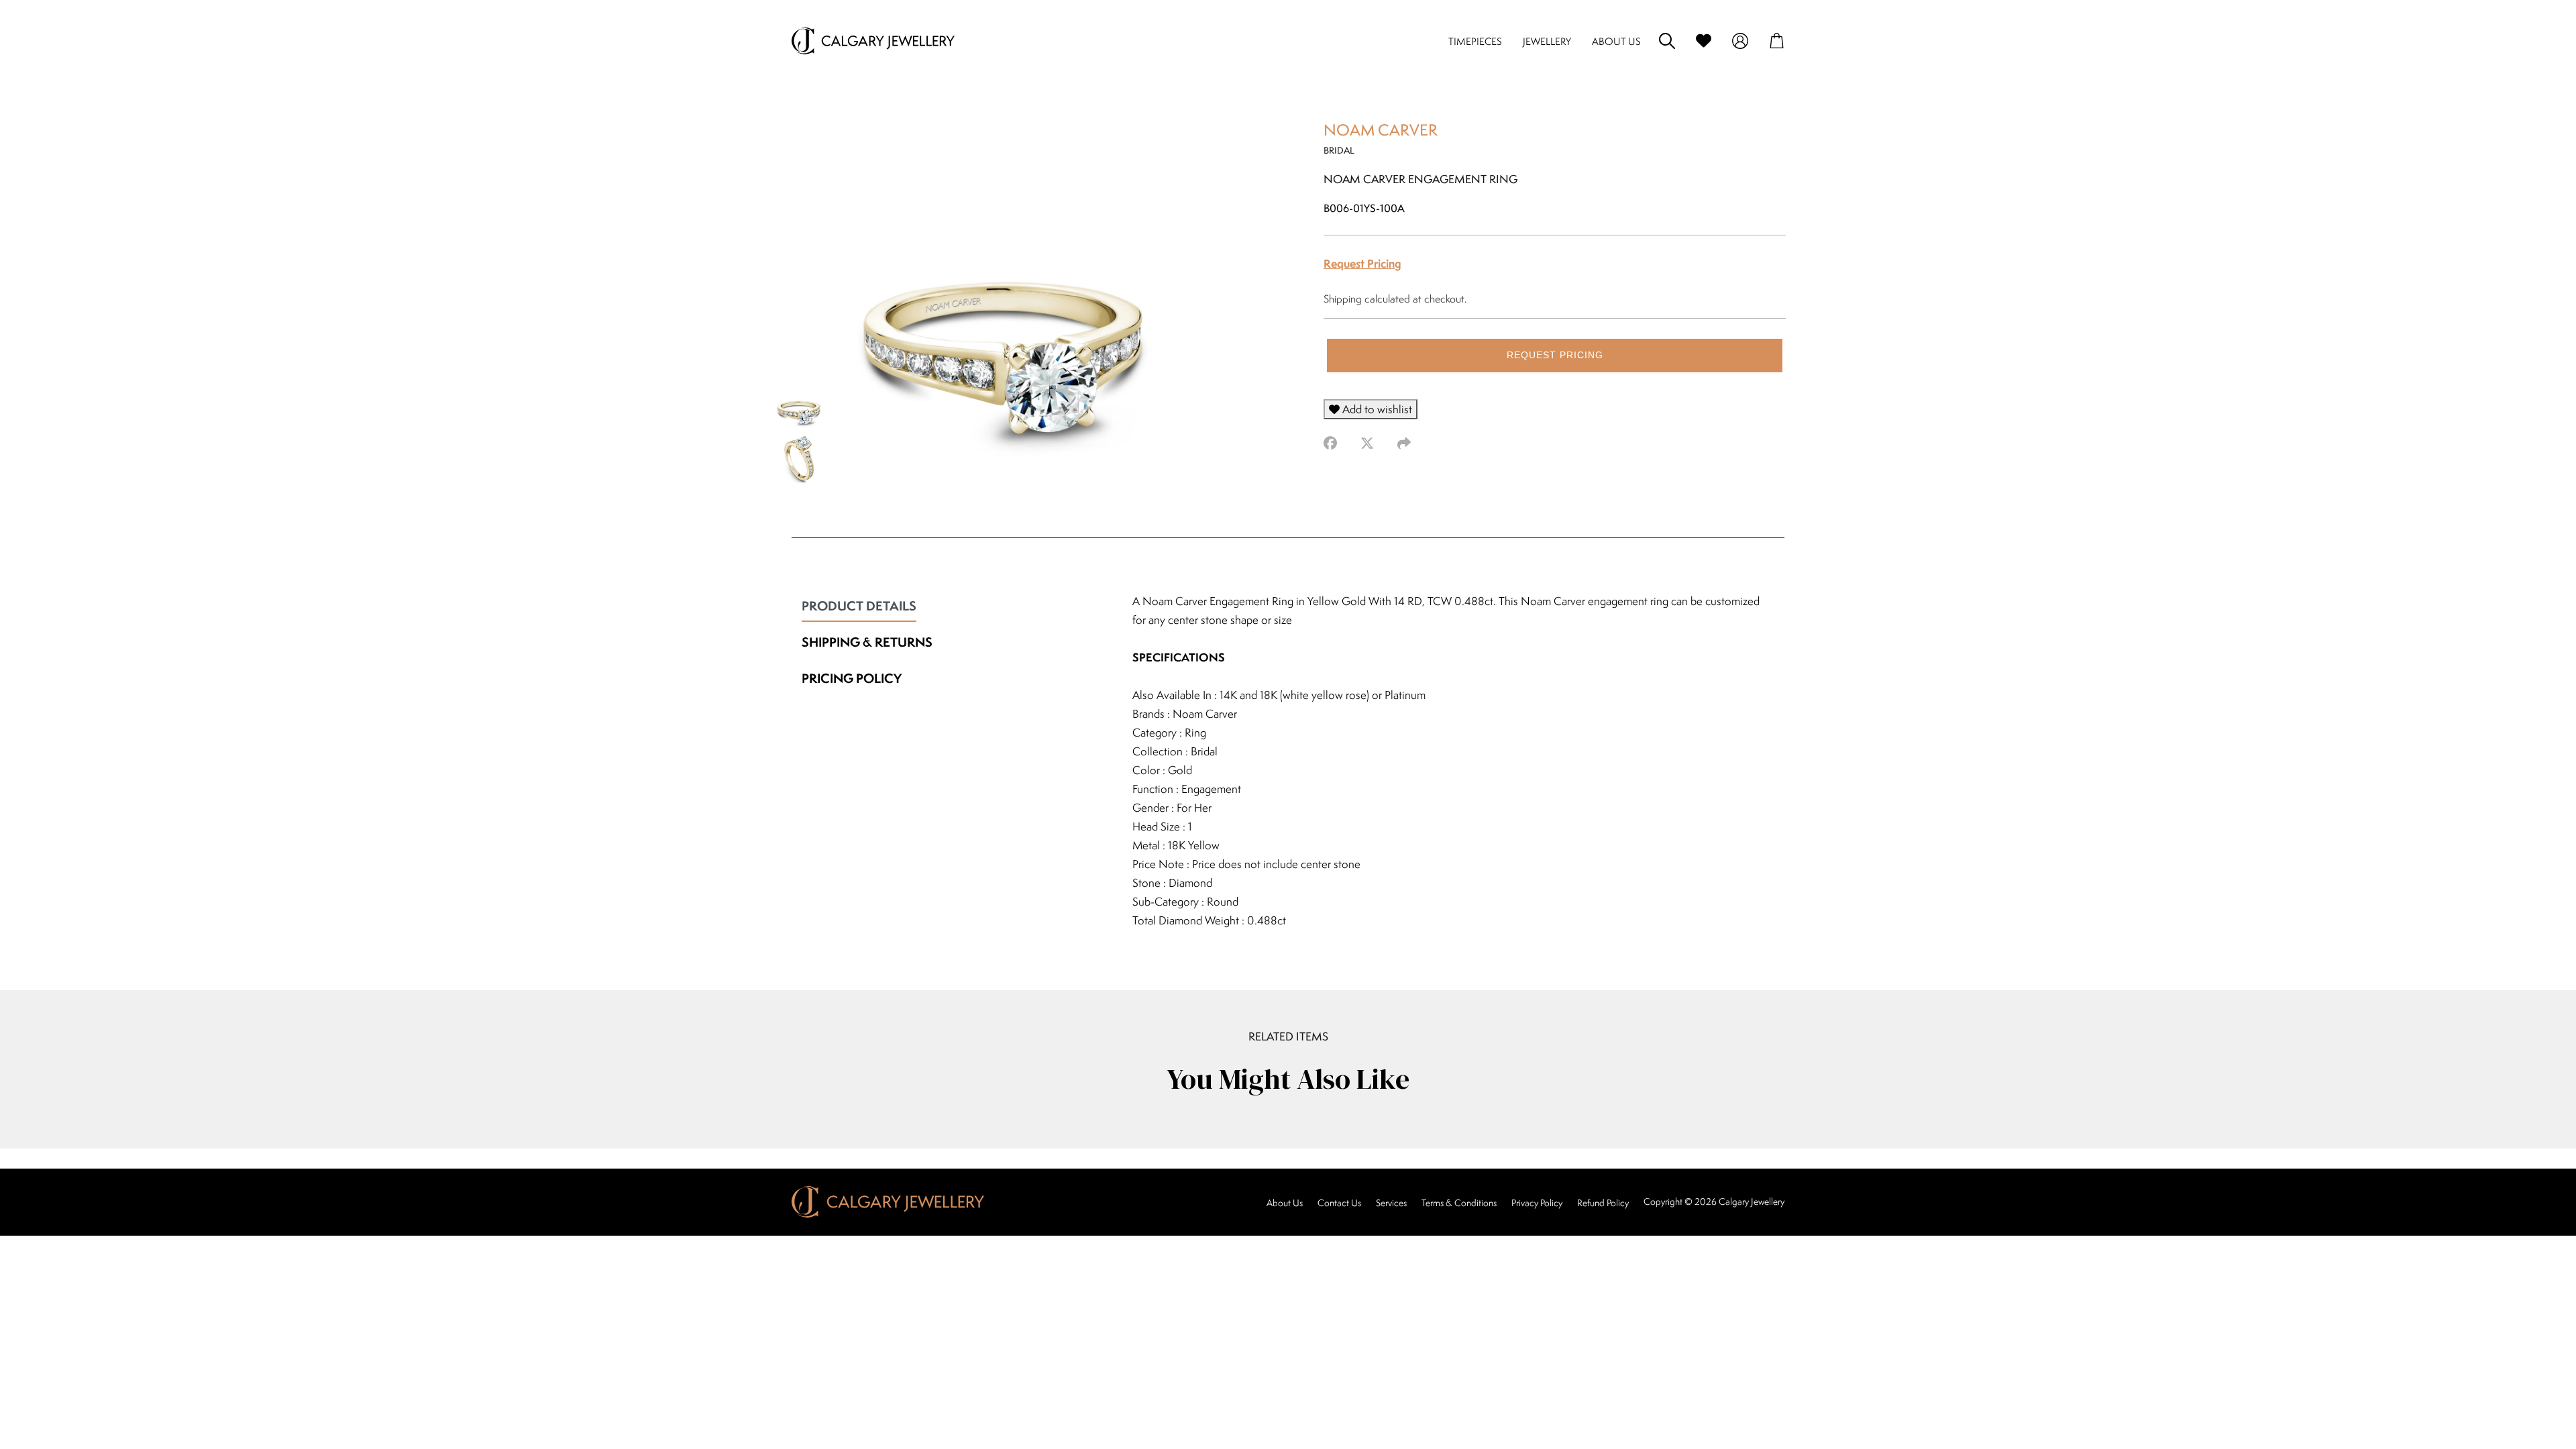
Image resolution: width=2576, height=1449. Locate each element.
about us (1616, 41)
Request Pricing (1362, 263)
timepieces (1475, 41)
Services (1391, 1203)
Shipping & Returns (867, 642)
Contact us (1339, 1203)
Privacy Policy (1537, 1203)
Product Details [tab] (859, 606)
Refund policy (1603, 1203)
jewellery (1547, 41)
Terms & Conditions (1459, 1203)
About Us (1285, 1203)
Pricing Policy (852, 678)
